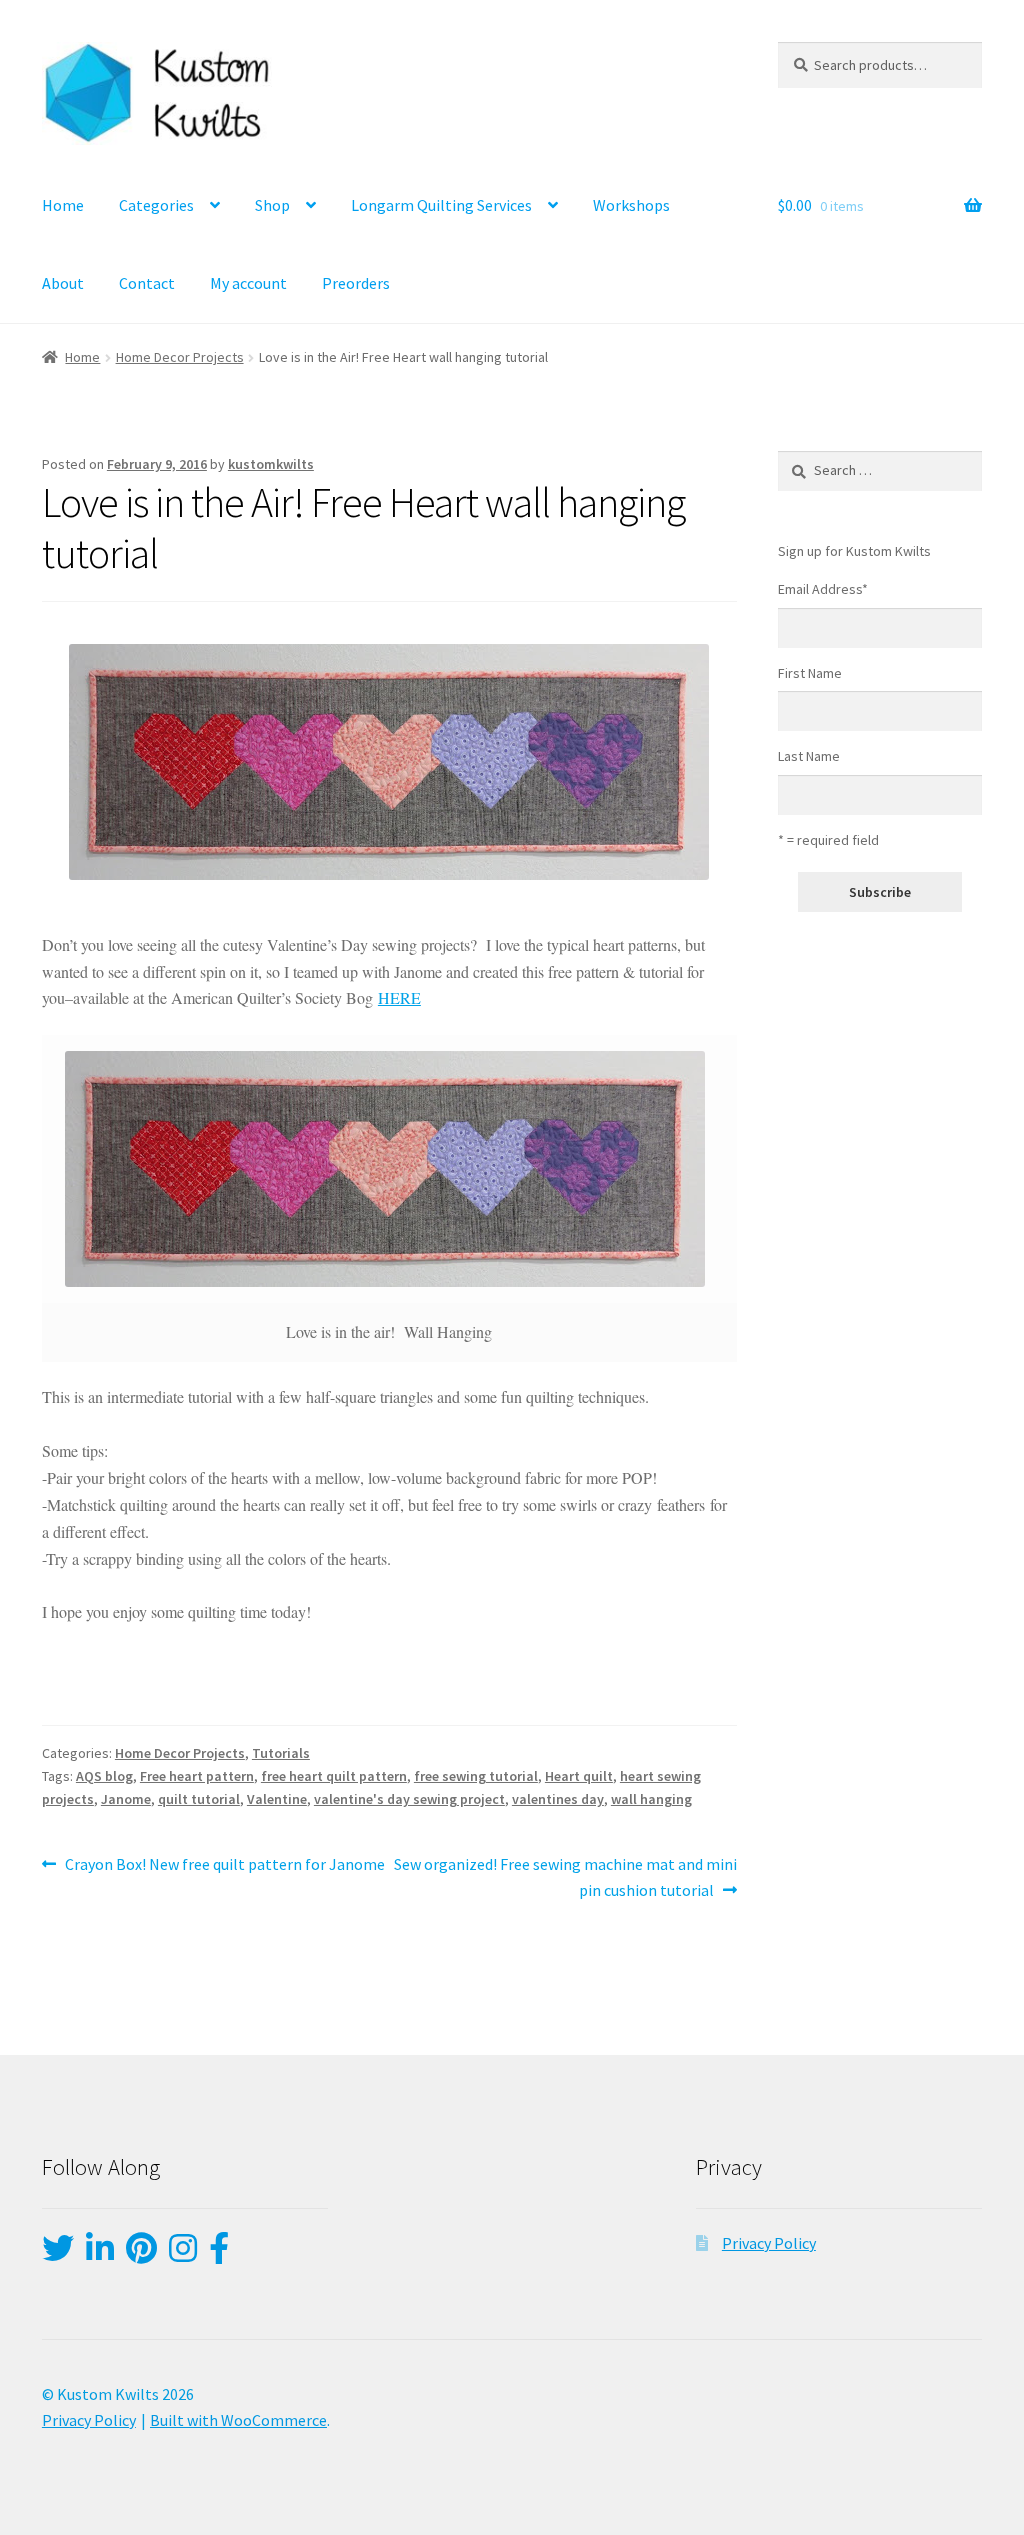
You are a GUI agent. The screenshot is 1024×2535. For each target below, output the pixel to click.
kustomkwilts (271, 464)
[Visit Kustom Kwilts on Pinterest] (141, 2254)
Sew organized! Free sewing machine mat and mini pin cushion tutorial (564, 1876)
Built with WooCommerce (238, 2420)
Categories (156, 205)
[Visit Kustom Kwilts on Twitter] (58, 2254)
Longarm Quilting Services (441, 205)
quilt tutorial (199, 1799)
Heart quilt (579, 1776)
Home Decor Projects (180, 357)
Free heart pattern (197, 1776)
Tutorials (281, 1753)
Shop (272, 205)
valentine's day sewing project (409, 1799)
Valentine (277, 1799)
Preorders (356, 283)
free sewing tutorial (476, 1776)
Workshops (631, 205)
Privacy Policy (769, 2243)
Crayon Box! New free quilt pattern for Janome (224, 1865)
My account (248, 283)
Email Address (823, 589)
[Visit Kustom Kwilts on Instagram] (183, 2254)
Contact (147, 283)
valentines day (558, 1799)
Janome (126, 1799)
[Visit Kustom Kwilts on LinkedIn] (100, 2254)
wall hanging (651, 1799)
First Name (810, 673)
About (63, 283)
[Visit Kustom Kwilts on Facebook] (219, 2254)
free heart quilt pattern (334, 1776)
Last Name (809, 756)
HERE (399, 997)
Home (63, 205)
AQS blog (104, 1776)
